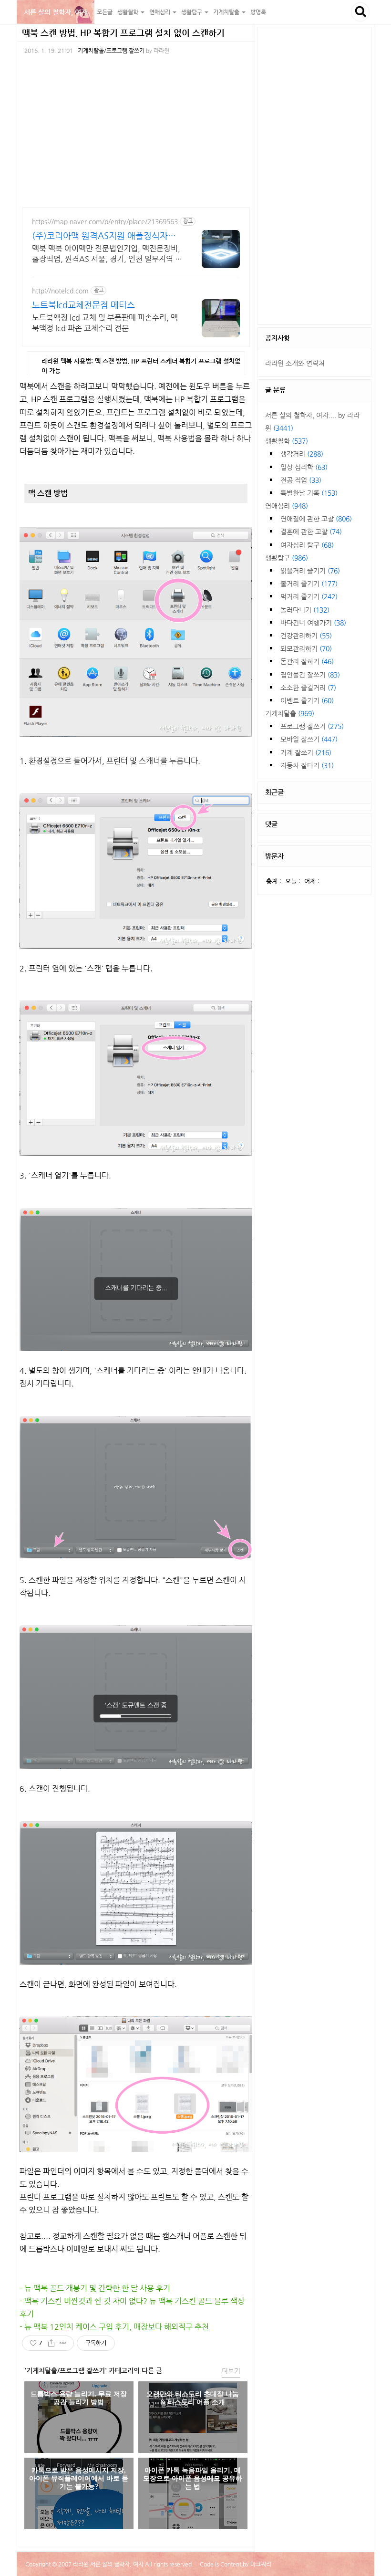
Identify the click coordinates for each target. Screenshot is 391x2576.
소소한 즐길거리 (308, 688)
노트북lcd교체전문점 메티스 (83, 305)
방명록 (258, 12)
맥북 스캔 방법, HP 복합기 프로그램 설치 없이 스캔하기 (123, 33)
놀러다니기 (305, 610)
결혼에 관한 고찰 (311, 532)
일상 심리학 (304, 467)
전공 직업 (301, 480)
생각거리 (302, 454)
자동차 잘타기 (307, 765)
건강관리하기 (306, 636)
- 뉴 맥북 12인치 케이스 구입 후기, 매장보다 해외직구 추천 (114, 2327)
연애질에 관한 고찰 (316, 519)
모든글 (105, 12)
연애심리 (287, 506)
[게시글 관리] (63, 2343)
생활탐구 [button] (192, 12)
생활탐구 (287, 558)
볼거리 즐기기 (309, 584)
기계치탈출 (290, 713)
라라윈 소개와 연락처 (295, 363)
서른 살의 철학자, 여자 (56, 12)
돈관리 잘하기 (307, 661)
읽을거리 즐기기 (310, 571)
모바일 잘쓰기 (309, 739)
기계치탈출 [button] (227, 12)
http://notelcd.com (60, 291)
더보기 (231, 2371)
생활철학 (287, 441)
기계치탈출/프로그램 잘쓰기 (111, 51)
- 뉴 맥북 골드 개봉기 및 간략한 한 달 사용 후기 (95, 2288)
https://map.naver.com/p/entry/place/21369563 (105, 221)
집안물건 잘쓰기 (310, 675)
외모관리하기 (306, 648)
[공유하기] (51, 2343)
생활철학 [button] (129, 12)
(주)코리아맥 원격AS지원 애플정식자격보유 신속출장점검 (104, 236)
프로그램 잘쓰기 (312, 726)
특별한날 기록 (309, 493)
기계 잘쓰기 (306, 752)
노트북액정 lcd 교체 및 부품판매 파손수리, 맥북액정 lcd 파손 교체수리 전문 (105, 323)
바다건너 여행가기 (313, 623)
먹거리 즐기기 (309, 596)
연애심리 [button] (160, 12)
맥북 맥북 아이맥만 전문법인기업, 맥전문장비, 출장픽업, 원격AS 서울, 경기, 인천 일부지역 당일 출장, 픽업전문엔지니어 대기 (107, 254)
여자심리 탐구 (307, 545)
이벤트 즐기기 (307, 700)
